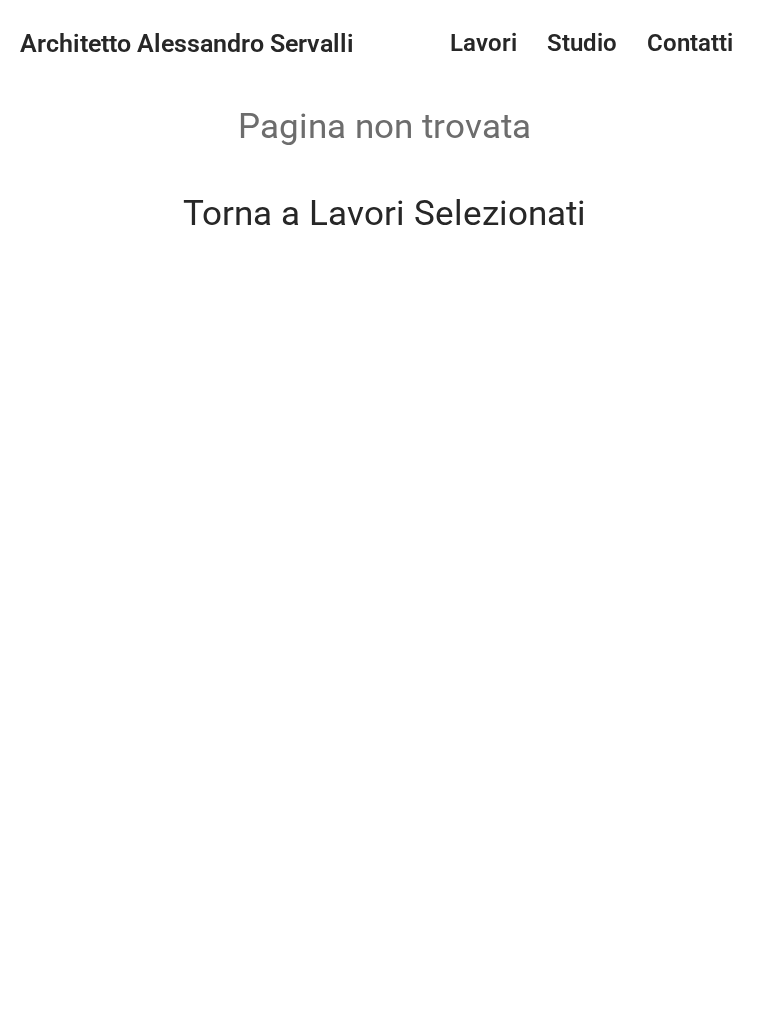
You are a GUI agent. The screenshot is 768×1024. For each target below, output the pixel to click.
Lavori (483, 43)
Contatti (690, 43)
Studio (582, 43)
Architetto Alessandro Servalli (187, 43)
